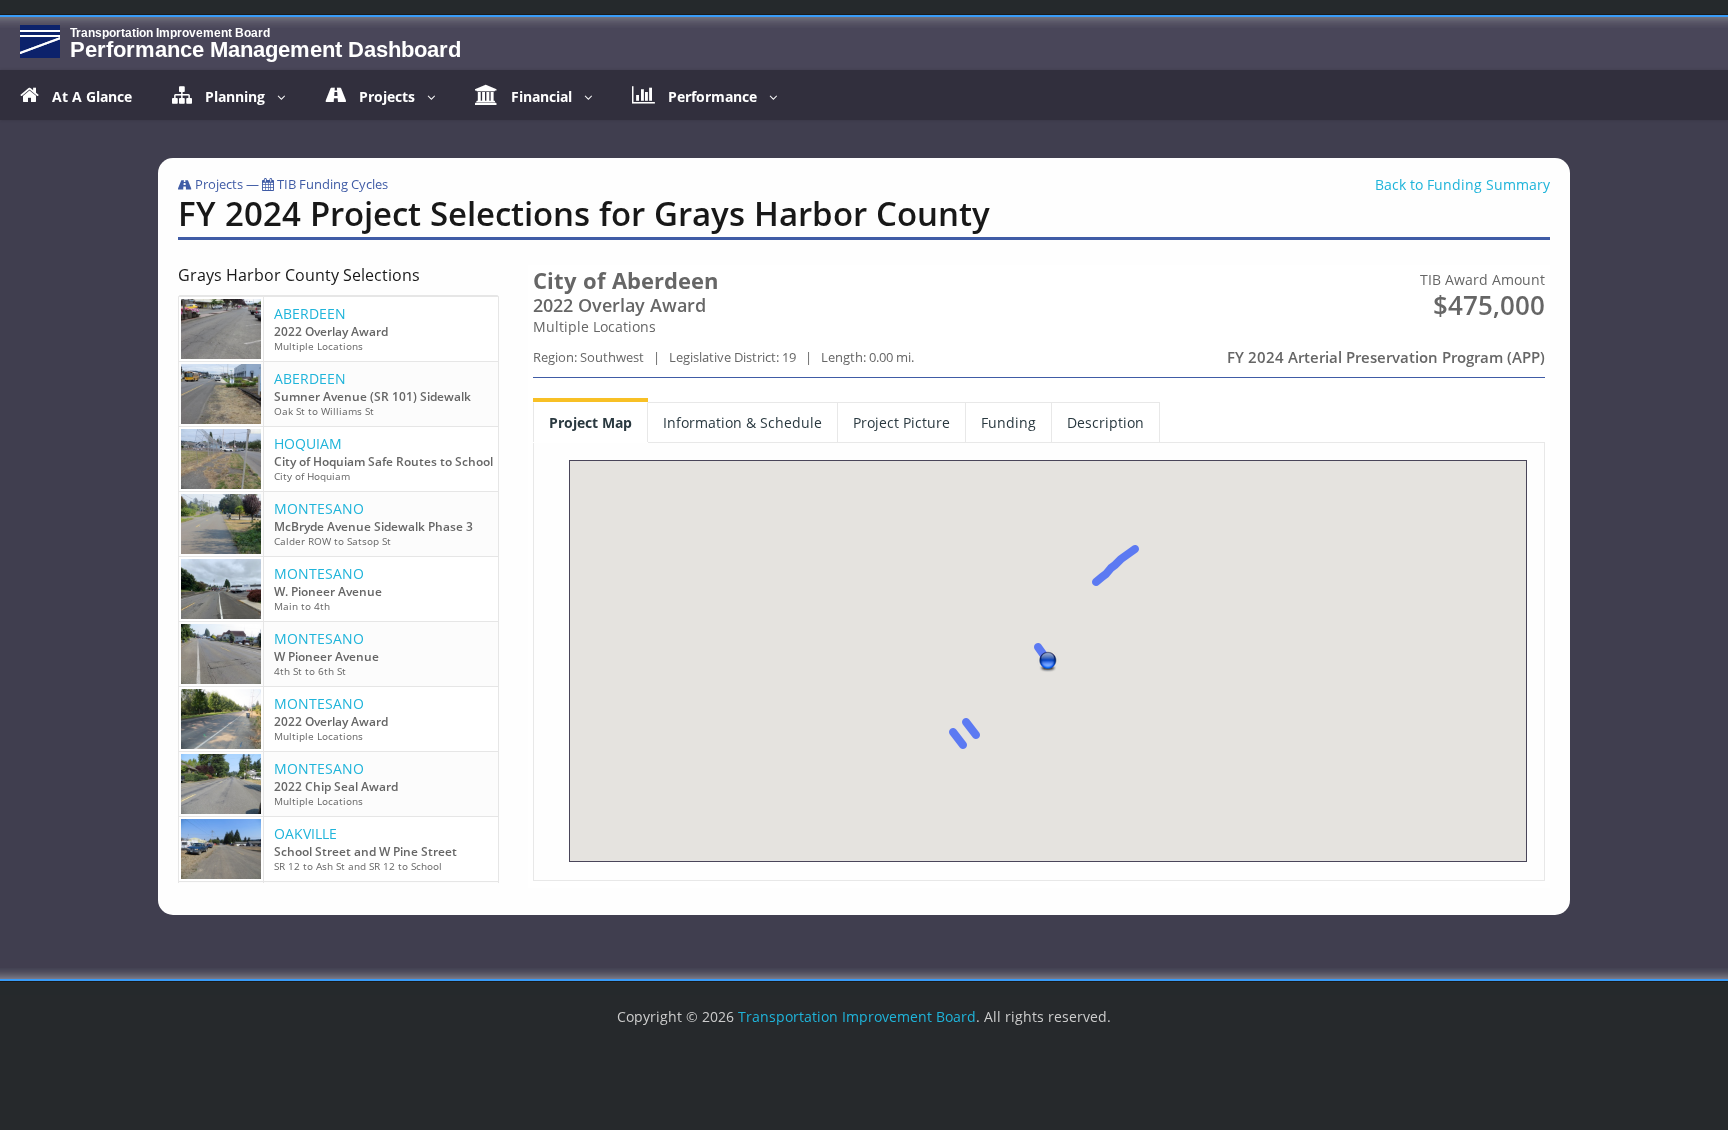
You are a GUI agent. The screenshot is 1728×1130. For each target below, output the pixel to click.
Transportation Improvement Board (857, 1016)
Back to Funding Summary (1462, 184)
